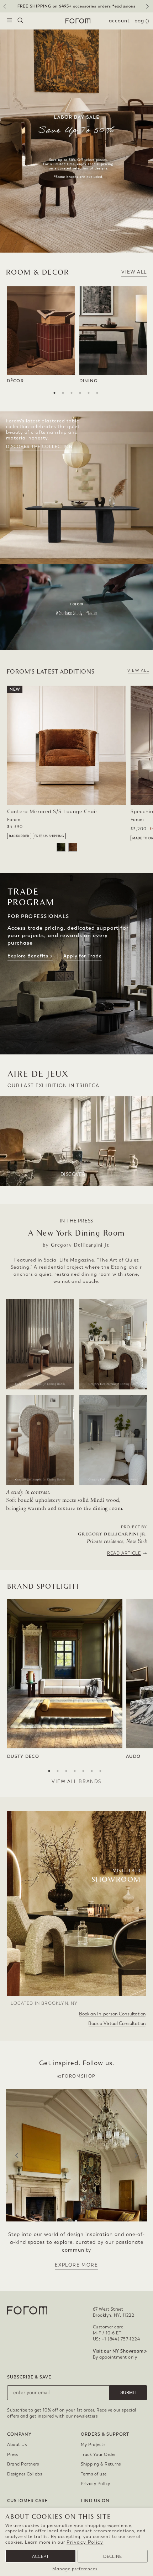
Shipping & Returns (101, 2464)
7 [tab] (100, 1771)
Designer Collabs (25, 2474)
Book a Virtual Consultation (117, 2023)
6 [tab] (97, 393)
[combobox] (20, 21)
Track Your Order (98, 2455)
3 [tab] (72, 393)
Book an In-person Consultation (112, 2014)
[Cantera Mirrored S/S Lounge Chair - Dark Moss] (61, 847)
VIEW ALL (134, 272)
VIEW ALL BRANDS (76, 1781)
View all (138, 671)
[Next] (149, 9)
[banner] (76, 6)
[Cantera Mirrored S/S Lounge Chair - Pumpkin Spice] (73, 847)
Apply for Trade (83, 956)
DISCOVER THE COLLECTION (39, 447)
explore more (76, 2265)
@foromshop (76, 2076)
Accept (41, 2556)
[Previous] (4, 9)
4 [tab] (80, 393)
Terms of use (94, 2474)
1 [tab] (54, 393)
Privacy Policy (85, 2542)
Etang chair (127, 1267)
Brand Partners (23, 2464)
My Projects (93, 2445)
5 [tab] (89, 393)
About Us (17, 2445)
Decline (112, 2556)
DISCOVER (73, 1174)
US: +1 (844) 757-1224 (117, 2339)
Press (13, 2455)
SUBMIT (128, 2393)
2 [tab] (63, 393)
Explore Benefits (30, 956)
